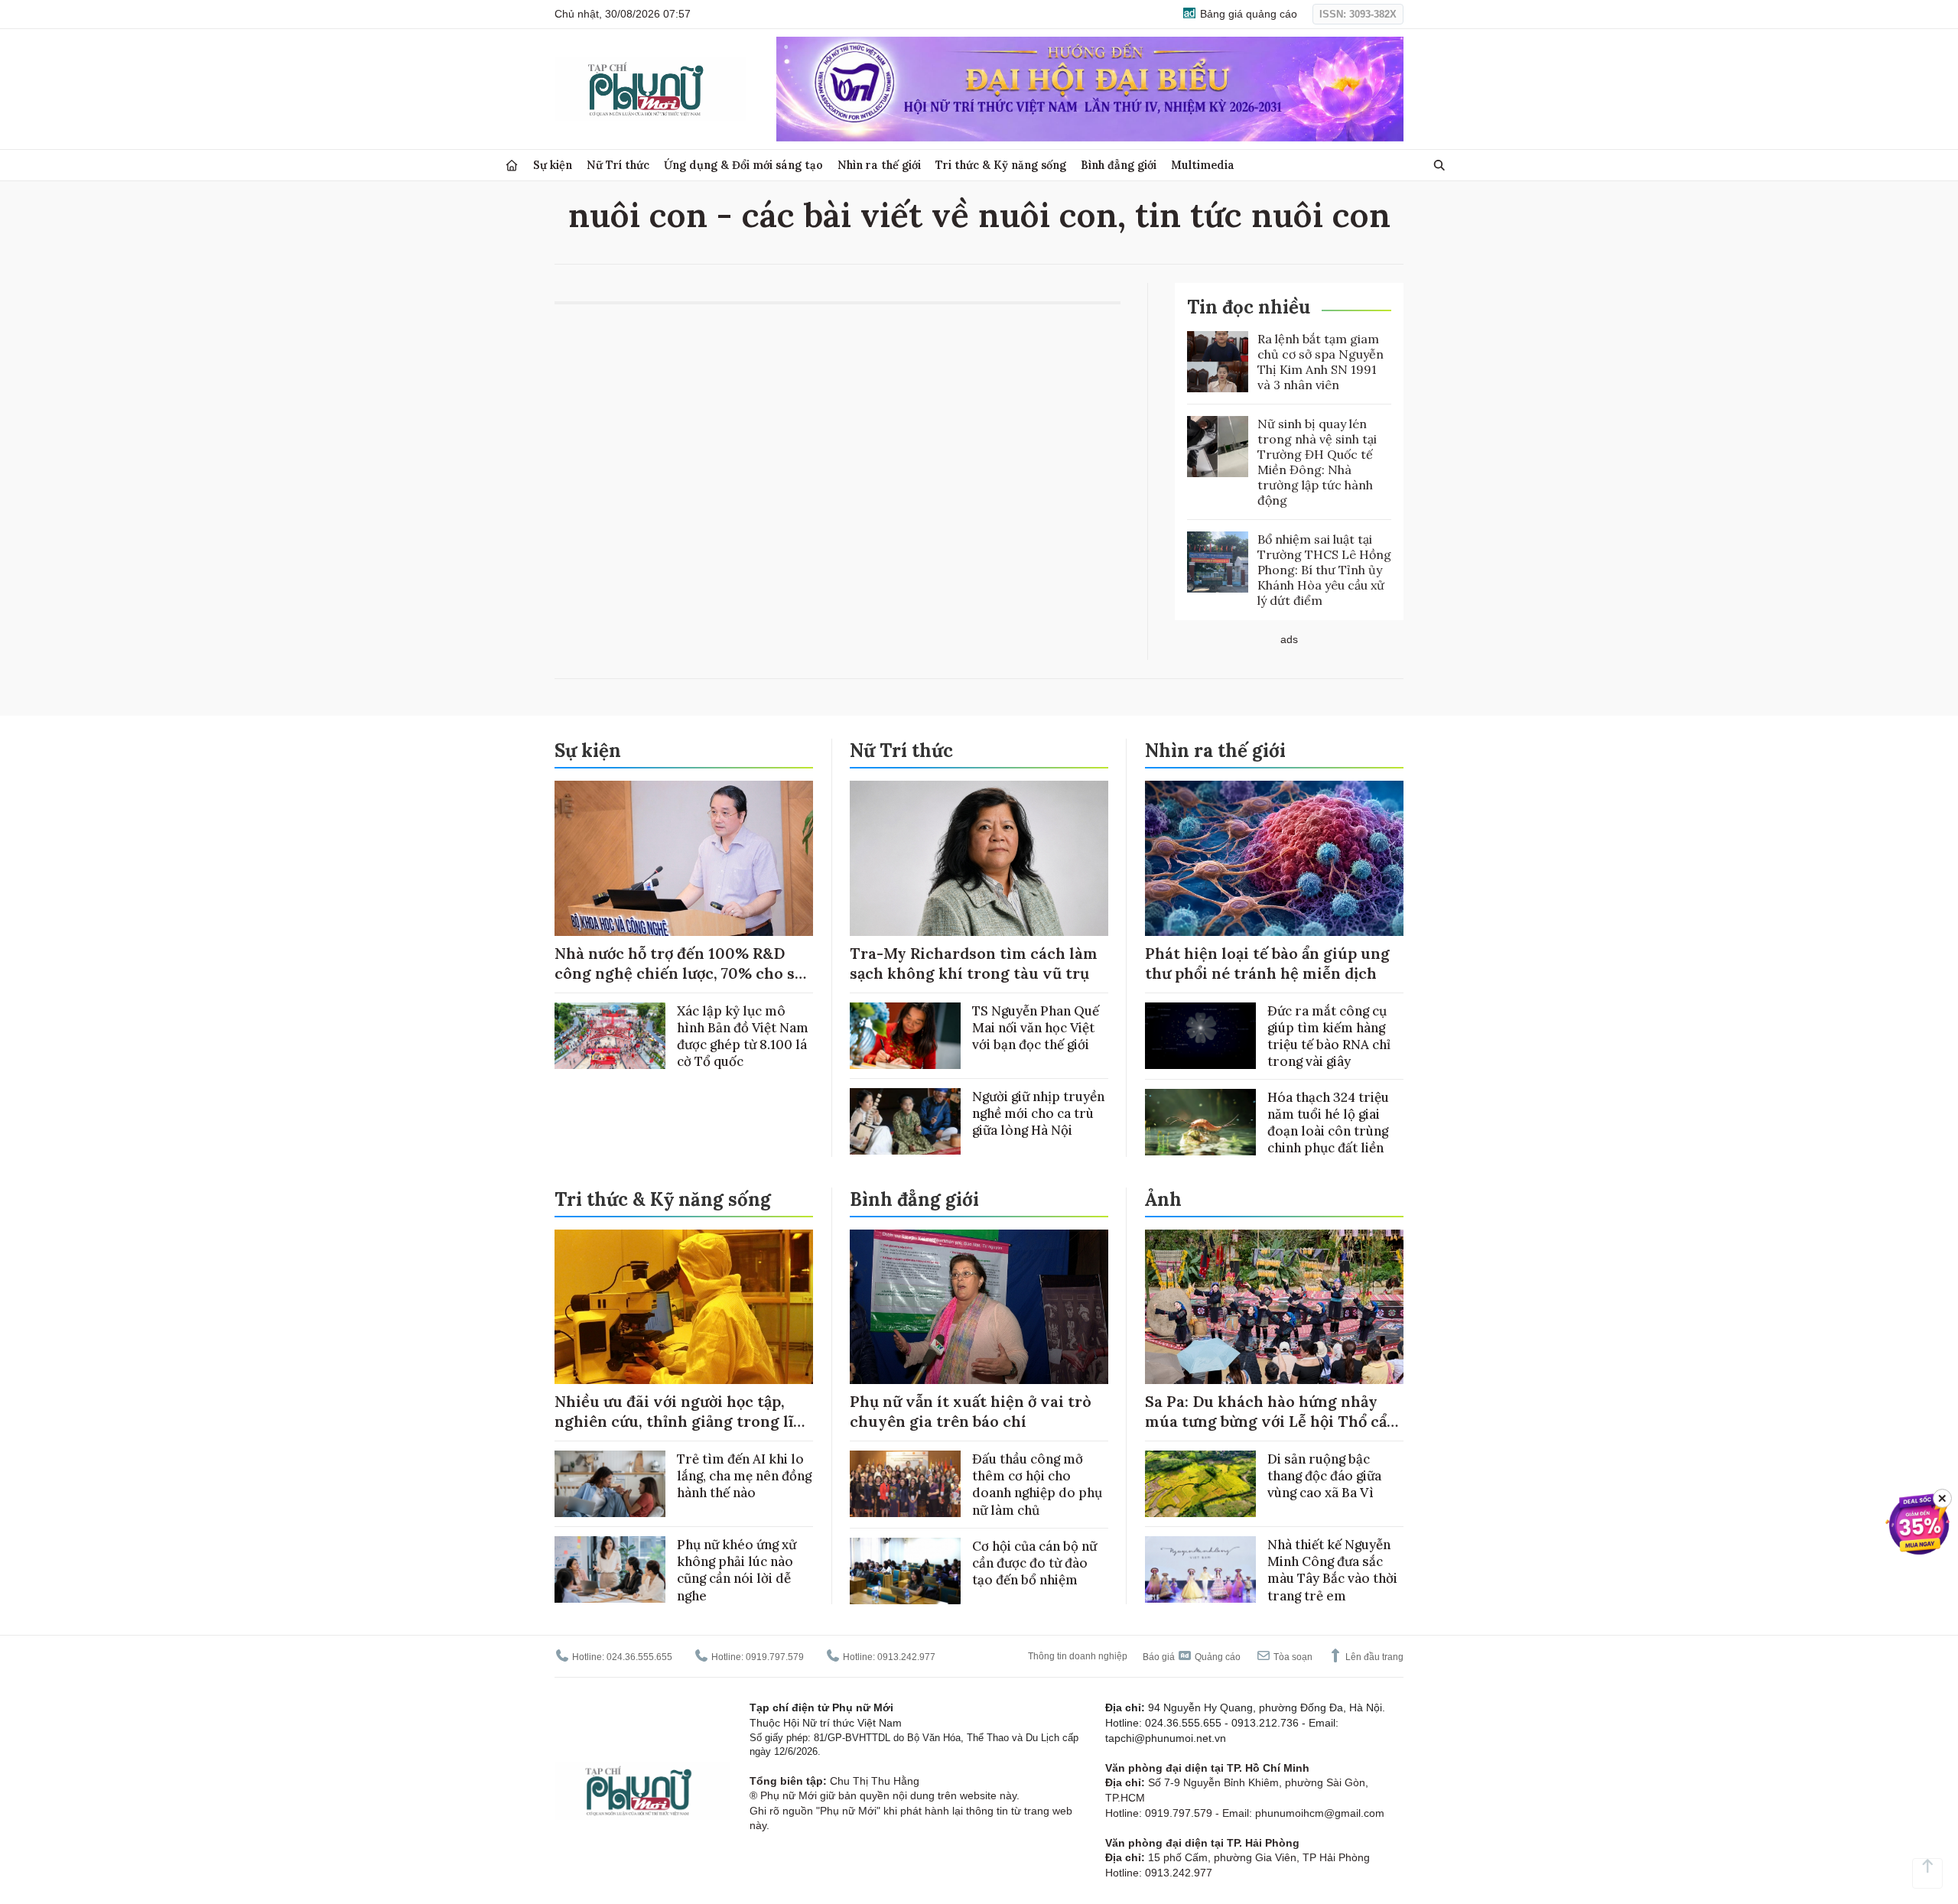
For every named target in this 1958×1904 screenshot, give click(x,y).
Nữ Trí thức (618, 165)
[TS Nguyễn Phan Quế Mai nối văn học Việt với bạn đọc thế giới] (905, 1036)
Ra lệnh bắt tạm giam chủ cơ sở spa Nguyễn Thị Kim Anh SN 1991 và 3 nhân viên (1321, 362)
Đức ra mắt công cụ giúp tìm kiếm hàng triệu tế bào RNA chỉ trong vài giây (1329, 1036)
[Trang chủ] (512, 166)
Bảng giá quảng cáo (1247, 14)
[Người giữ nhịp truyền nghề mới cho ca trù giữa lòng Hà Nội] (905, 1121)
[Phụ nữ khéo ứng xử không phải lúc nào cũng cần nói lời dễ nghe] (610, 1569)
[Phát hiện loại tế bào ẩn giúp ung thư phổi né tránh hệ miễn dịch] (1274, 858)
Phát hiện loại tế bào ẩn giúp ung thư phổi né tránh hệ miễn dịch (1267, 963)
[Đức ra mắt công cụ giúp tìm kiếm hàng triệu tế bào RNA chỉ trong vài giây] (1200, 1036)
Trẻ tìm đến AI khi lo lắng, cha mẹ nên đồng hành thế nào (744, 1476)
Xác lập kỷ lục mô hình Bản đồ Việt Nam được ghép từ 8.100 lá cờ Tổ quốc (743, 1036)
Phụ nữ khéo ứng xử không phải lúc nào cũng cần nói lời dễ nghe (737, 1570)
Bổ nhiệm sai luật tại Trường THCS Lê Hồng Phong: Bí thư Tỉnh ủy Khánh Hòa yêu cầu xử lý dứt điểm (1324, 570)
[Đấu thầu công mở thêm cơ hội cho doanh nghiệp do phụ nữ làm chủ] (905, 1484)
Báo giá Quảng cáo (1192, 1657)
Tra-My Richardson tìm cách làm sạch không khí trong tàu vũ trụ (974, 963)
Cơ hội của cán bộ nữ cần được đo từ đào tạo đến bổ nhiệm (1034, 1563)
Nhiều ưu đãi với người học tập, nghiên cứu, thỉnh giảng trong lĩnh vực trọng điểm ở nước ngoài (684, 1421)
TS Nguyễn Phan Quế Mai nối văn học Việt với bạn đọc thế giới (1036, 1028)
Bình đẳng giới (1119, 165)
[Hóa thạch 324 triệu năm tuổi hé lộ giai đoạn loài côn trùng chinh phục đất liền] (1200, 1122)
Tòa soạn (1292, 1657)
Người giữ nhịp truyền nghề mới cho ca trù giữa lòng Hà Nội (1038, 1113)
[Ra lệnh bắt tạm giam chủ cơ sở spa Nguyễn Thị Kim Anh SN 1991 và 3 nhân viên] (1218, 362)
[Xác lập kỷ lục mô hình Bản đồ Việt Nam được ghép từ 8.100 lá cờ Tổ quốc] (610, 1036)
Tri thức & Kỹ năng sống (1001, 165)
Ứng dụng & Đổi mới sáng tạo (743, 165)
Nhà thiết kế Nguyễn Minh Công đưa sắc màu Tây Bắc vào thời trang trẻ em (1332, 1570)
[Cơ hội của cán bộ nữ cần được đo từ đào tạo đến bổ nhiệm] (905, 1571)
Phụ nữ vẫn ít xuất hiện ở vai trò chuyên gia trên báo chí (971, 1411)
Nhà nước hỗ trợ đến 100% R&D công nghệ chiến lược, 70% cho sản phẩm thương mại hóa (683, 973)
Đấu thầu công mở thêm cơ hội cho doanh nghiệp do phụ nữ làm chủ (1037, 1484)
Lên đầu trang (1373, 1657)
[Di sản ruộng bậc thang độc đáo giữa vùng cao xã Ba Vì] (1200, 1484)
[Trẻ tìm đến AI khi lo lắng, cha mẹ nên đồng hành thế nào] (610, 1484)
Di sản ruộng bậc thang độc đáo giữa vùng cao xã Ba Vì (1324, 1476)
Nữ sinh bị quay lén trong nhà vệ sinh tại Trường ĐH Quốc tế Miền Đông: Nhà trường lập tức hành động (1317, 462)
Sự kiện (553, 165)
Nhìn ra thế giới (879, 165)
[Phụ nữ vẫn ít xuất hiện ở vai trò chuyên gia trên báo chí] (979, 1307)
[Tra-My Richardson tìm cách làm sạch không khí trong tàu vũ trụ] (979, 858)
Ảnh (1163, 1199)
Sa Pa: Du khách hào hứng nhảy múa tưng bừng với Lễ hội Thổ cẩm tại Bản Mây (1273, 1421)
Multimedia (1203, 165)
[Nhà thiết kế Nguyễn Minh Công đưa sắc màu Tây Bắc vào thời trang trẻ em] (1200, 1569)
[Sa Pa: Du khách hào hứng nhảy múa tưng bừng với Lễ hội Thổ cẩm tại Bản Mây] (1274, 1307)
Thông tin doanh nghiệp (1078, 1656)
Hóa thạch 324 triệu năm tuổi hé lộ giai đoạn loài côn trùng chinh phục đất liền (1328, 1123)
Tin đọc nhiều (1249, 307)
